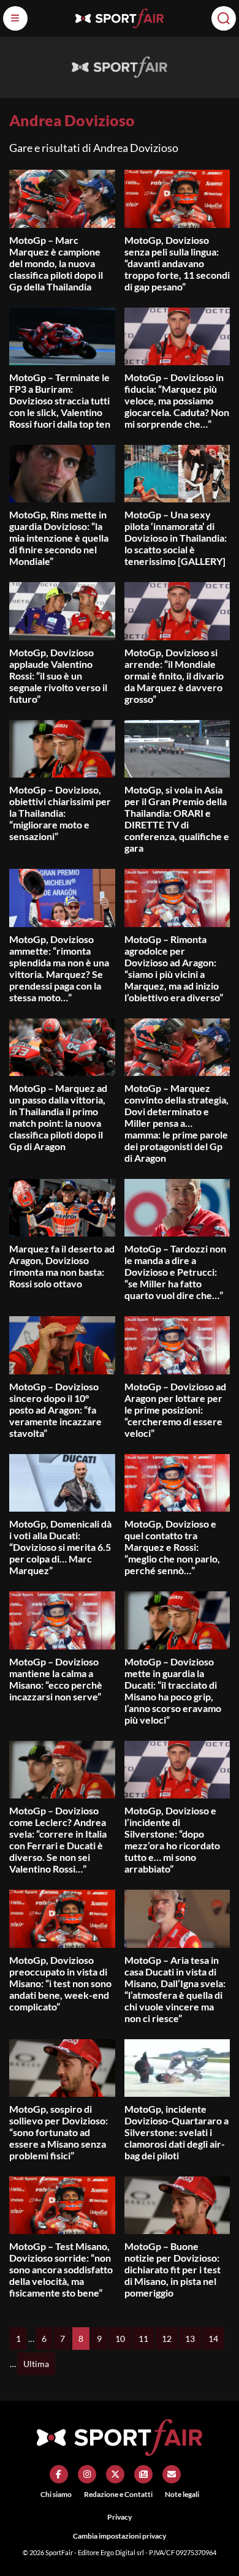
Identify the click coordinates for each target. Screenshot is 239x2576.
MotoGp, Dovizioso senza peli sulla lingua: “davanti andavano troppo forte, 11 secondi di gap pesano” (177, 263)
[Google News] (143, 2474)
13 (190, 2339)
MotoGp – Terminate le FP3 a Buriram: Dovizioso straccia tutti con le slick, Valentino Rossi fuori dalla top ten (60, 400)
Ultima (36, 2364)
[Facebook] (59, 2474)
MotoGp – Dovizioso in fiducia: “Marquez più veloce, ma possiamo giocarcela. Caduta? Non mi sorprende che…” (177, 400)
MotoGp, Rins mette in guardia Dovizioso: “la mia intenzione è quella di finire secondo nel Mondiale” (59, 538)
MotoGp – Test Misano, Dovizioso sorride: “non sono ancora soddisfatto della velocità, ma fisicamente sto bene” (61, 2269)
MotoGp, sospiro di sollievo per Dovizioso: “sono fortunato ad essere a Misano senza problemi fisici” (59, 2132)
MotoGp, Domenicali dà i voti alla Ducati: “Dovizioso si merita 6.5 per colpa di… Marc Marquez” (60, 1547)
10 (120, 2339)
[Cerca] (224, 18)
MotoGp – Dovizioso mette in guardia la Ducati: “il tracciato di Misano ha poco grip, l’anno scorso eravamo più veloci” (173, 1691)
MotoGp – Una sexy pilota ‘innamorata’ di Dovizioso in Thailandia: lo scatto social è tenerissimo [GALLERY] (176, 538)
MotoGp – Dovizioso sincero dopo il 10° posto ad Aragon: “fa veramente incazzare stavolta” (55, 1410)
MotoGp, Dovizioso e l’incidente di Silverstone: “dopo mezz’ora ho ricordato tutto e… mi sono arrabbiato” (172, 1839)
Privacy (120, 2517)
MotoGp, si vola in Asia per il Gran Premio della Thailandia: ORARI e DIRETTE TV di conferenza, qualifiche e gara (177, 819)
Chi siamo (56, 2494)
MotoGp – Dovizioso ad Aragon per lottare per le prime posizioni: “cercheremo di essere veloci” (175, 1410)
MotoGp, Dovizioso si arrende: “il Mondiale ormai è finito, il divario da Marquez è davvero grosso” (174, 676)
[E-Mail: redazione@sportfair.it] (172, 2474)
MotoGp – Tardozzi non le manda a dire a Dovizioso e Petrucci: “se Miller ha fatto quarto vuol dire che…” (175, 1272)
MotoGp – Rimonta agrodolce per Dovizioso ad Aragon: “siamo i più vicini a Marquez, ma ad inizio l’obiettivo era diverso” (174, 968)
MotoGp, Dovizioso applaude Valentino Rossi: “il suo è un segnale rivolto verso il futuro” (58, 676)
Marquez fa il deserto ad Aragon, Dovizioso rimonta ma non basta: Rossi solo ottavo (62, 1266)
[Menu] (15, 18)
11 (143, 2339)
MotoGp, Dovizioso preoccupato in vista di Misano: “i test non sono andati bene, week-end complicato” (60, 1983)
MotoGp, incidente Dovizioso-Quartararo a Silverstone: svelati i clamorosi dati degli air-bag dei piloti (176, 2132)
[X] (115, 2474)
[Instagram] (87, 2474)
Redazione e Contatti (118, 2494)
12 (167, 2339)
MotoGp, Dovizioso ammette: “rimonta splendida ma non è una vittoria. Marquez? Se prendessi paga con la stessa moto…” (59, 968)
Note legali (182, 2494)
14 (213, 2339)
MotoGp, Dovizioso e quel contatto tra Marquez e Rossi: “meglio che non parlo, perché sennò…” (172, 1547)
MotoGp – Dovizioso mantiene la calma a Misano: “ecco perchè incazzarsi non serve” (56, 1679)
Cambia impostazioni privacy (120, 2536)
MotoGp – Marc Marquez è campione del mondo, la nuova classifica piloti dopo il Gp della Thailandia (56, 263)
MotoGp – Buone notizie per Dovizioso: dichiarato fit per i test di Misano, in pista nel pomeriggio (173, 2269)
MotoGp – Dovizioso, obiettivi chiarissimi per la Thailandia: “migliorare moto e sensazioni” (60, 813)
